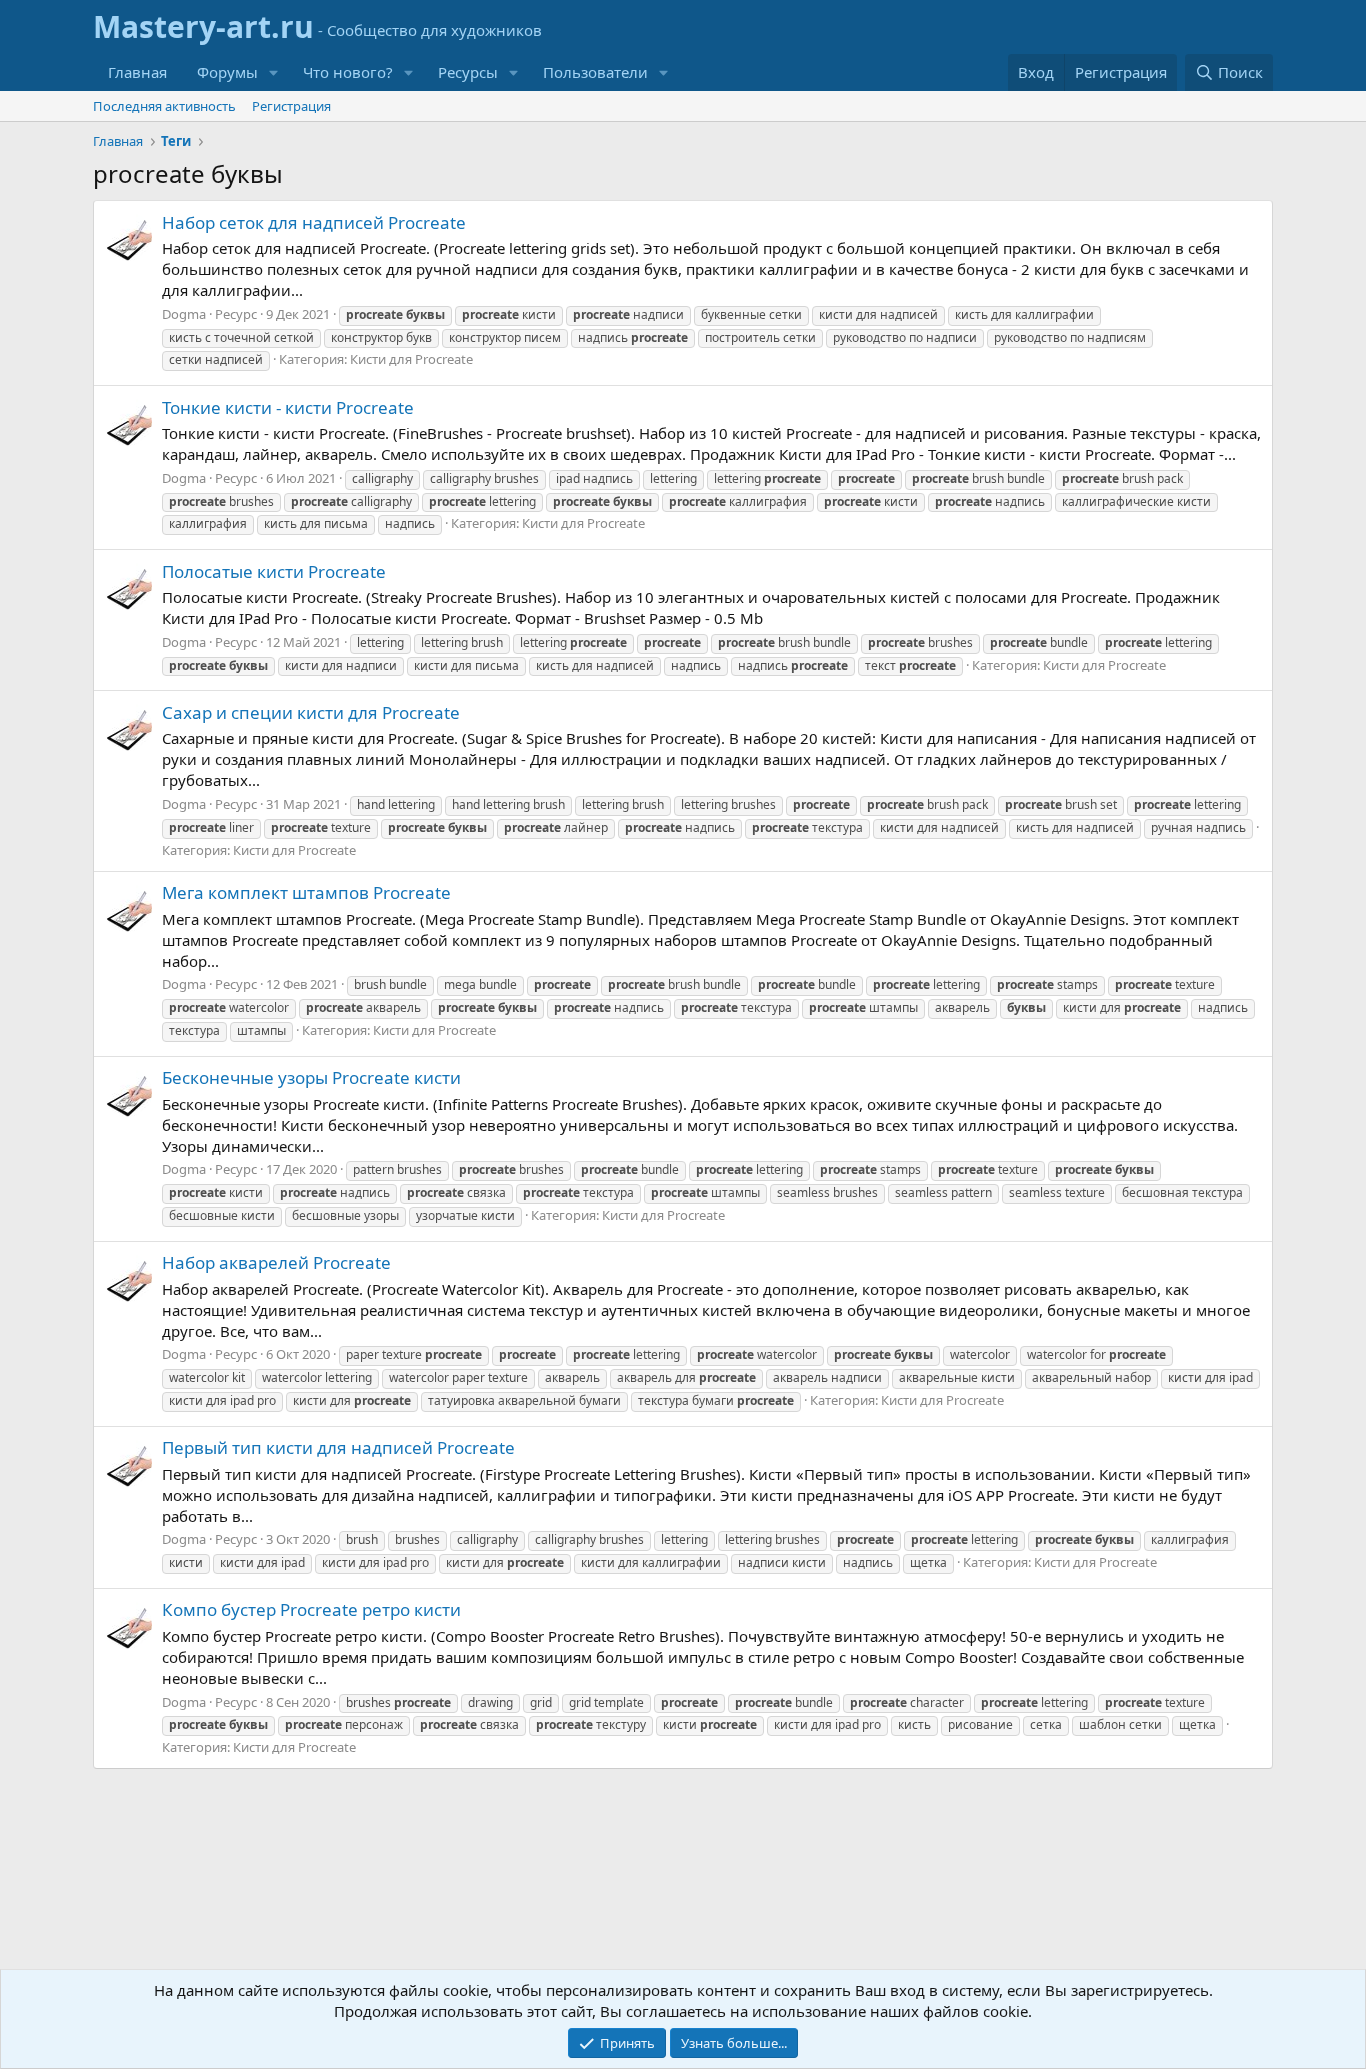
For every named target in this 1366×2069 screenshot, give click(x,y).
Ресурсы (468, 72)
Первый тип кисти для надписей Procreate (338, 1447)
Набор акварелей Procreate (276, 1262)
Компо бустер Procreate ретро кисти (311, 1609)
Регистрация (291, 106)
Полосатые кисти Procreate (274, 571)
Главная (137, 72)
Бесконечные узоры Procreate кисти (311, 1077)
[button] (274, 72)
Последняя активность (164, 106)
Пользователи (595, 72)
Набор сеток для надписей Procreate (314, 222)
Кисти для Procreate (411, 359)
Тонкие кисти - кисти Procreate (288, 407)
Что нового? (348, 72)
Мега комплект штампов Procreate (306, 892)
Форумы (227, 72)
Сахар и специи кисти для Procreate (311, 712)
